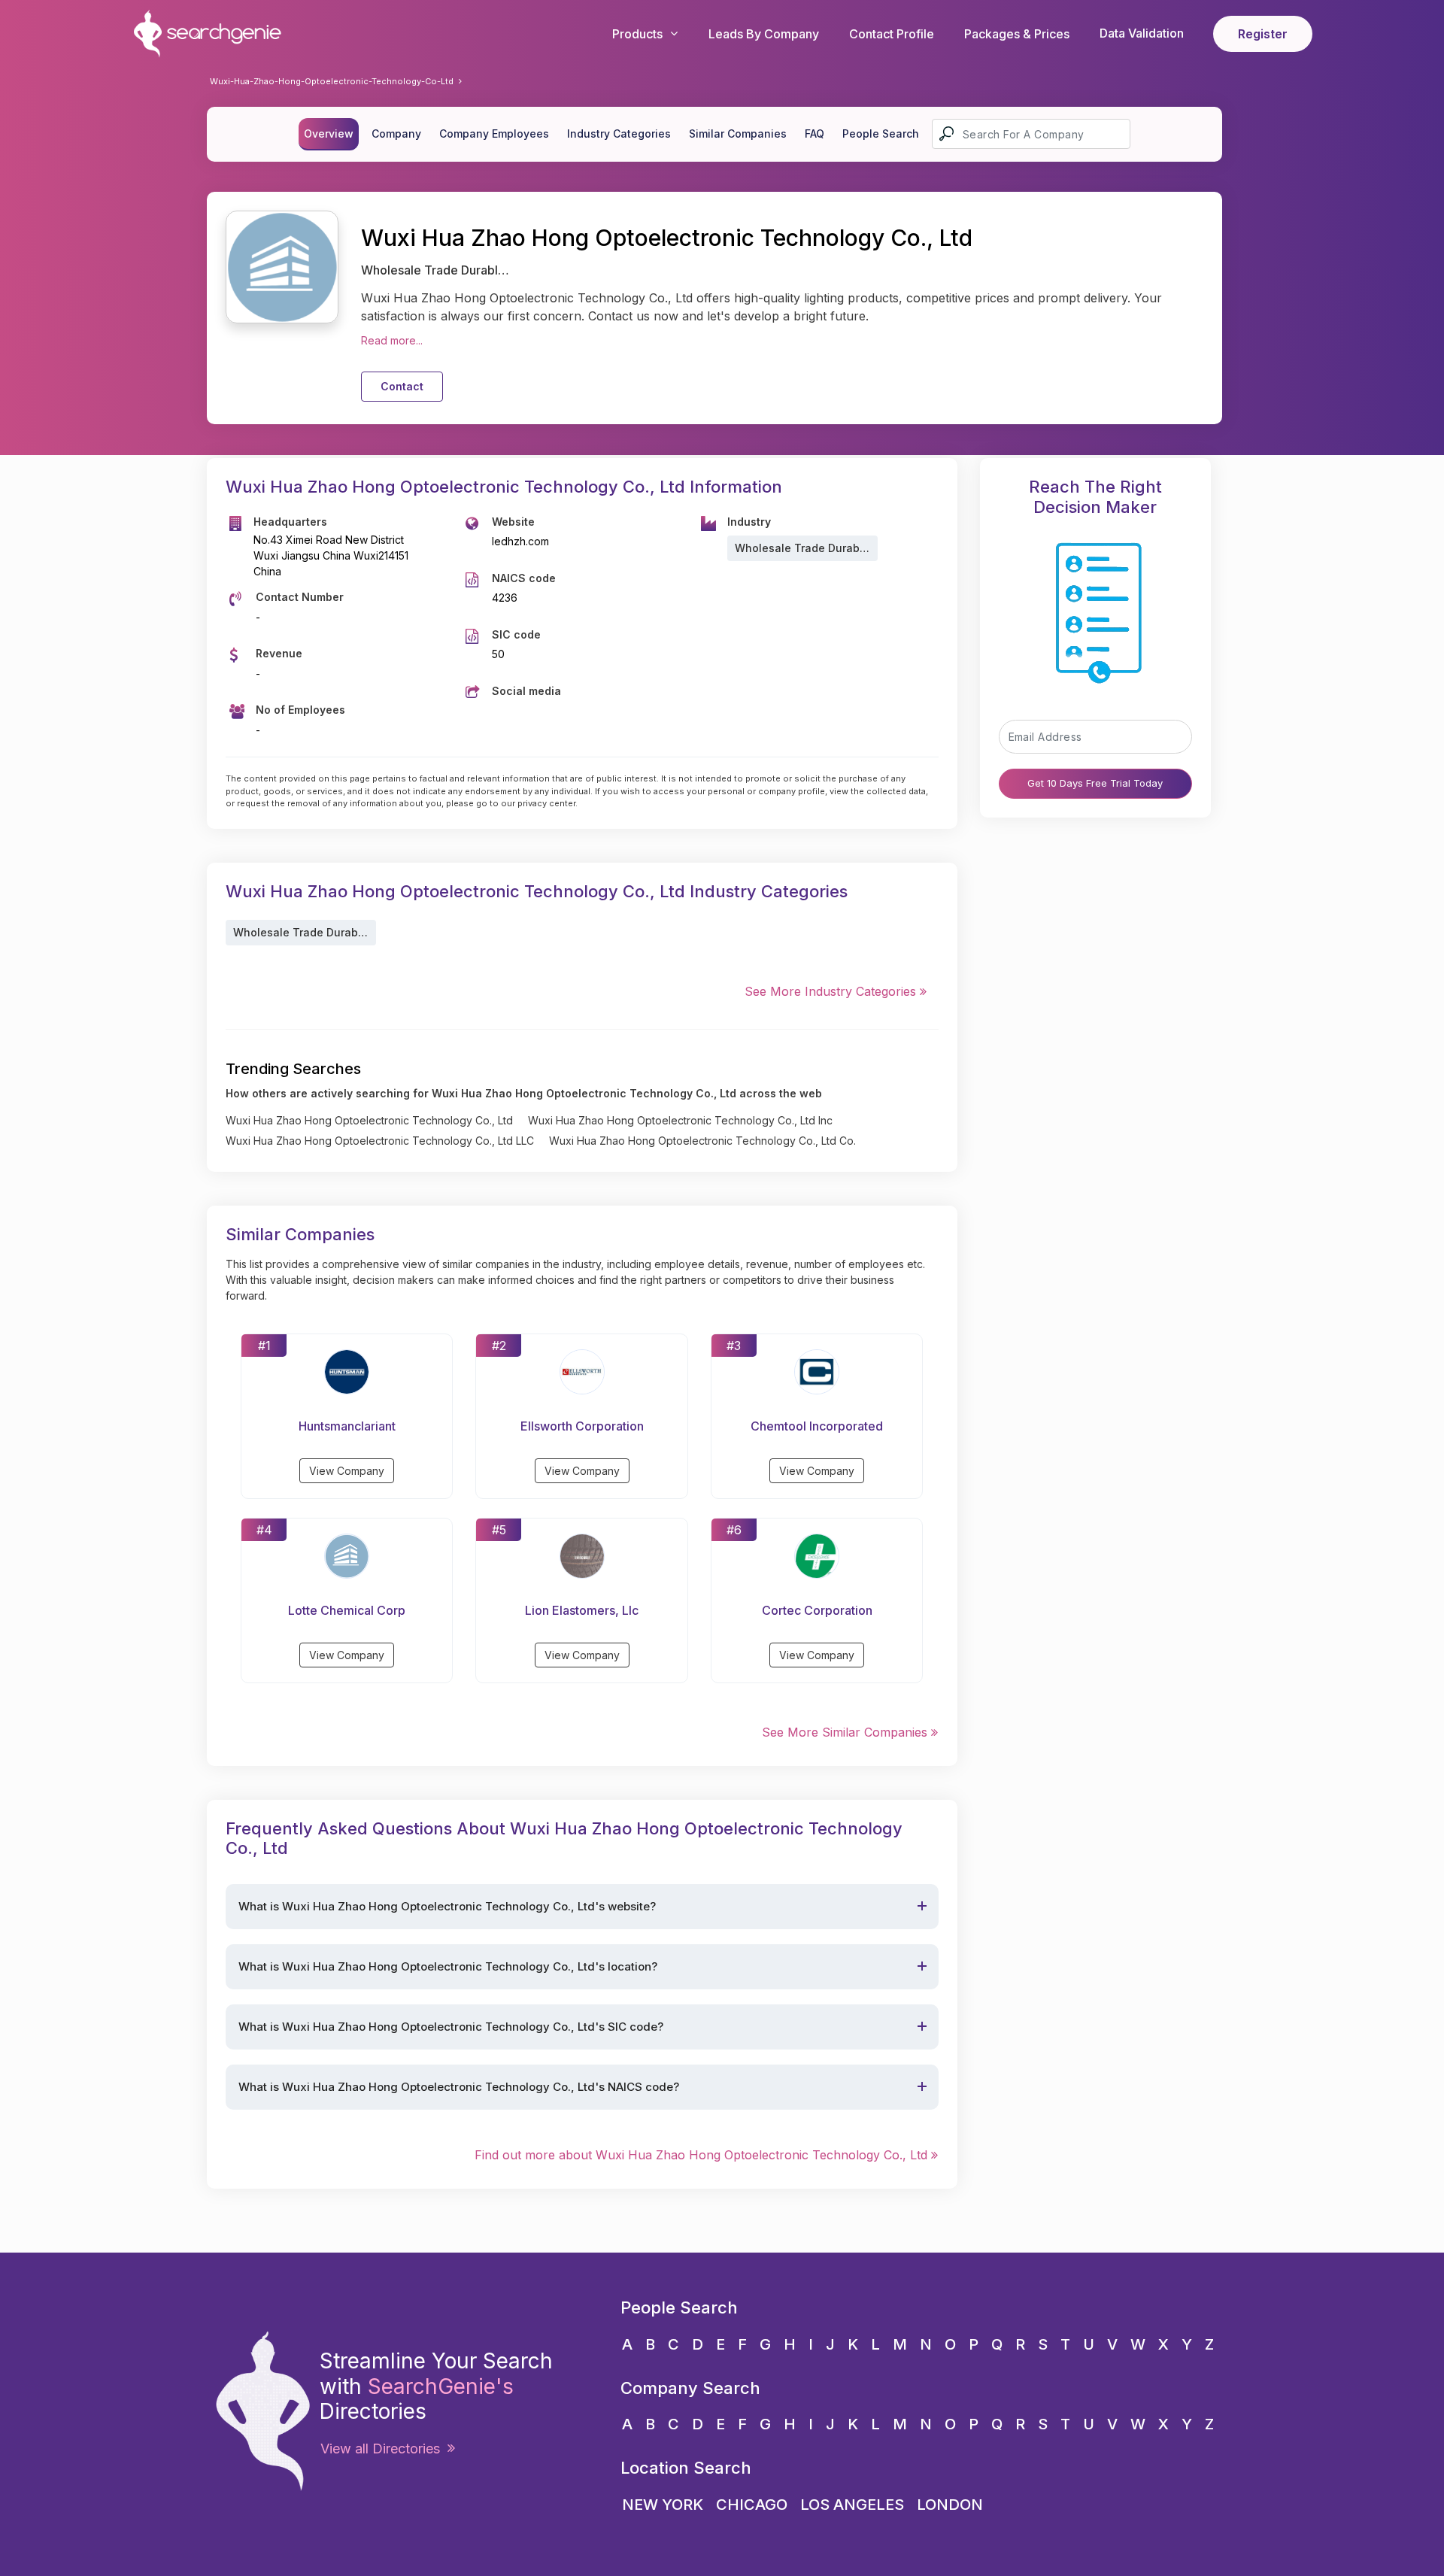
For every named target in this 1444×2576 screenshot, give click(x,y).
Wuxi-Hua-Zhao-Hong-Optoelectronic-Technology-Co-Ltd (332, 81)
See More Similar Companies (846, 1732)
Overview (329, 134)
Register (1263, 34)
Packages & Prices (1017, 34)
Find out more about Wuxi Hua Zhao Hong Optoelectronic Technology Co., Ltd (703, 2155)
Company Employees (494, 134)
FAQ (815, 134)
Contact (402, 386)
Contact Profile (892, 34)
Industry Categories (619, 134)
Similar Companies (738, 134)
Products (637, 34)
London (950, 2505)
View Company (347, 1471)
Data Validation (1142, 33)
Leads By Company (764, 34)
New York (663, 2505)
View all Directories (384, 2449)
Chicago (752, 2505)
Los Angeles (852, 2505)
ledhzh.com (520, 541)
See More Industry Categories (832, 991)
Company (396, 134)
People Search (881, 134)
